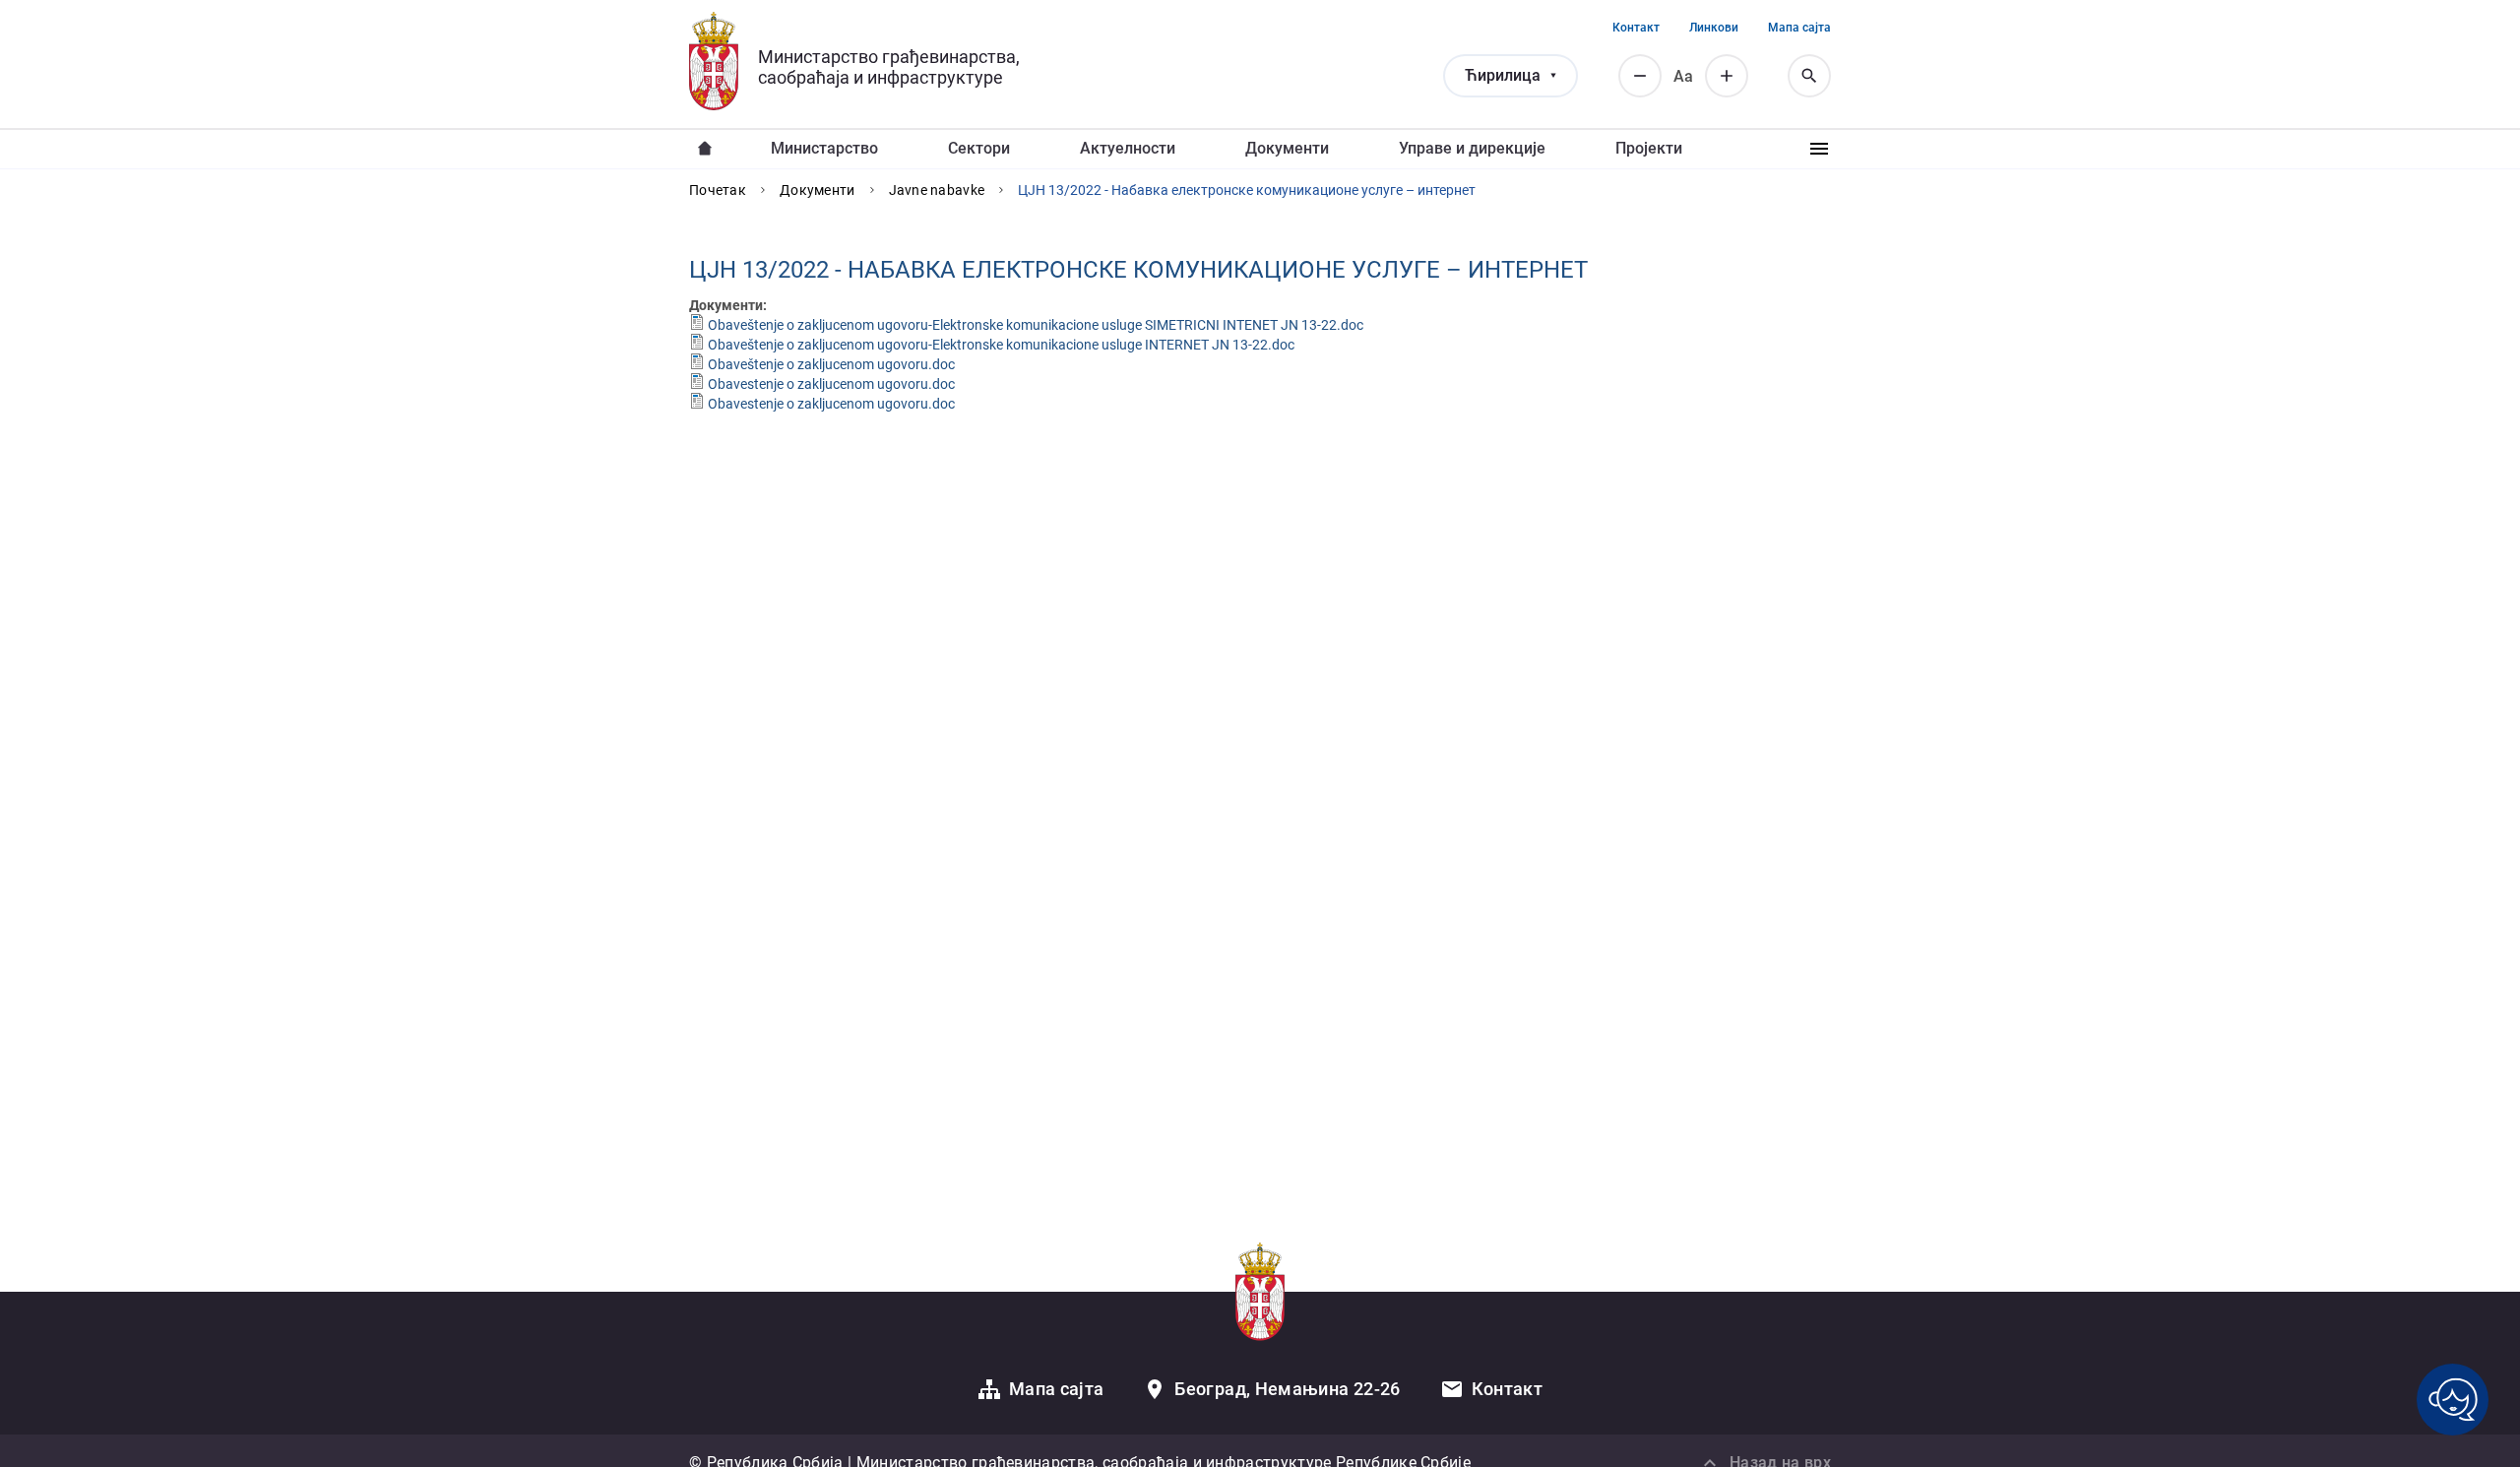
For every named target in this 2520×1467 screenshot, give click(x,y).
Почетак (718, 190)
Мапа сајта (1799, 28)
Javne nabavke (937, 190)
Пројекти (1649, 148)
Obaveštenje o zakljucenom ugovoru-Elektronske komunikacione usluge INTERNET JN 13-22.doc (1001, 345)
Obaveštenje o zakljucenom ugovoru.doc (831, 364)
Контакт (1636, 28)
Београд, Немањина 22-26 (1287, 1389)
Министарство (824, 148)
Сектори (979, 148)
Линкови (1714, 28)
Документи (1287, 148)
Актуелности (1128, 148)
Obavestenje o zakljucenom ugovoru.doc (831, 384)
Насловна (705, 149)
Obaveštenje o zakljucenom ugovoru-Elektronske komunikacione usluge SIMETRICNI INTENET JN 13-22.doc (1036, 325)
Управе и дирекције (1472, 148)
